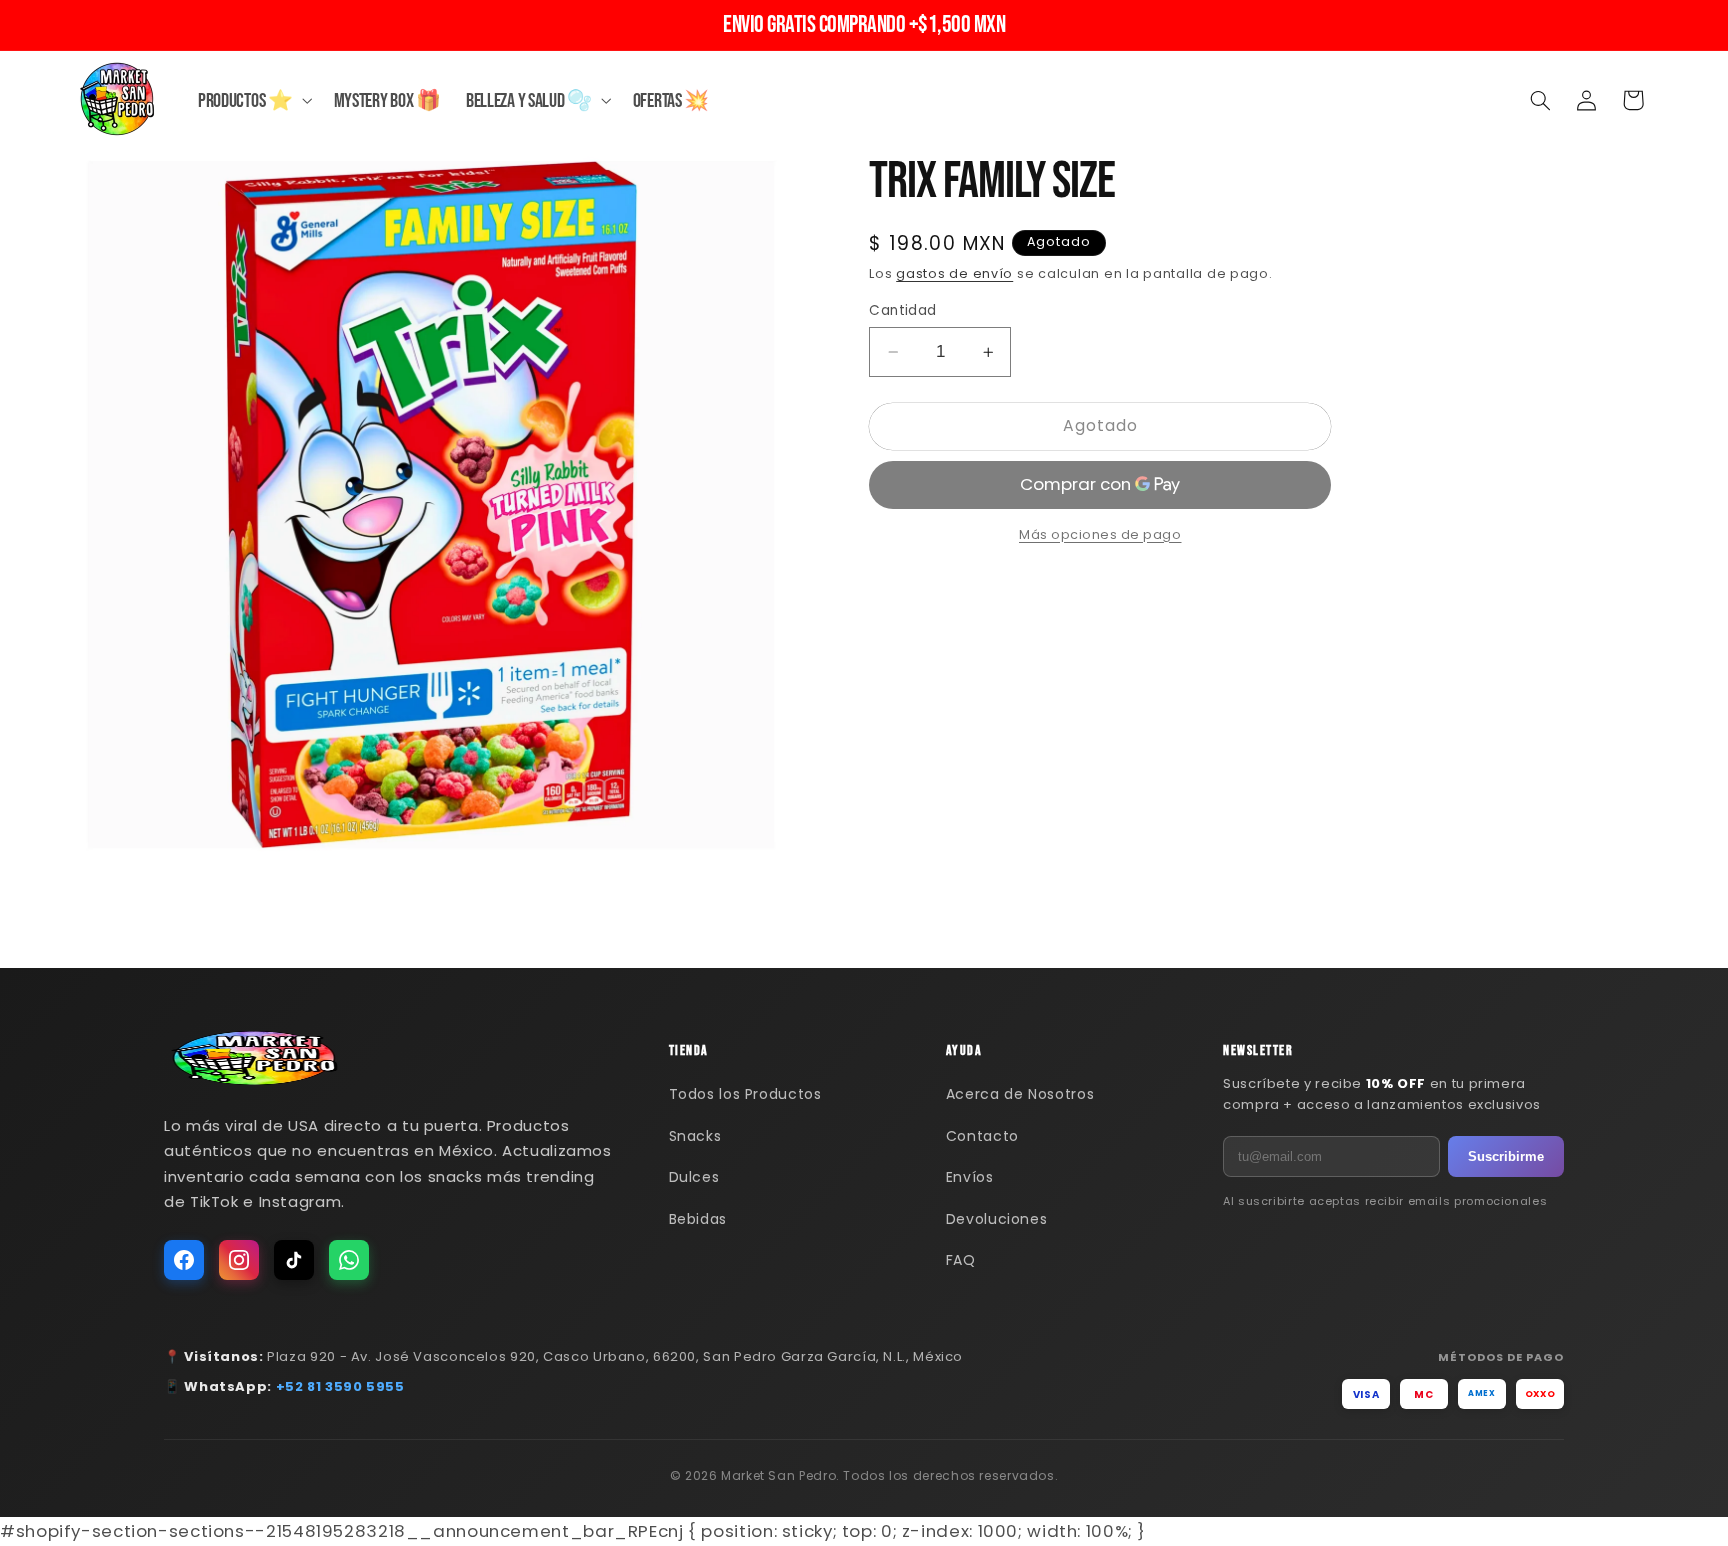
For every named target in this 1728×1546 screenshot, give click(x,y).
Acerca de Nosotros (1020, 1094)
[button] (253, 100)
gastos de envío (954, 274)
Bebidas (698, 1219)
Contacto (982, 1136)
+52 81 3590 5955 (340, 1386)
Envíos (970, 1177)
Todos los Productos (745, 1094)
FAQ (961, 1260)
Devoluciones (997, 1219)
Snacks (695, 1136)
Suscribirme (1506, 1156)
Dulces (694, 1177)
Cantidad (902, 310)
